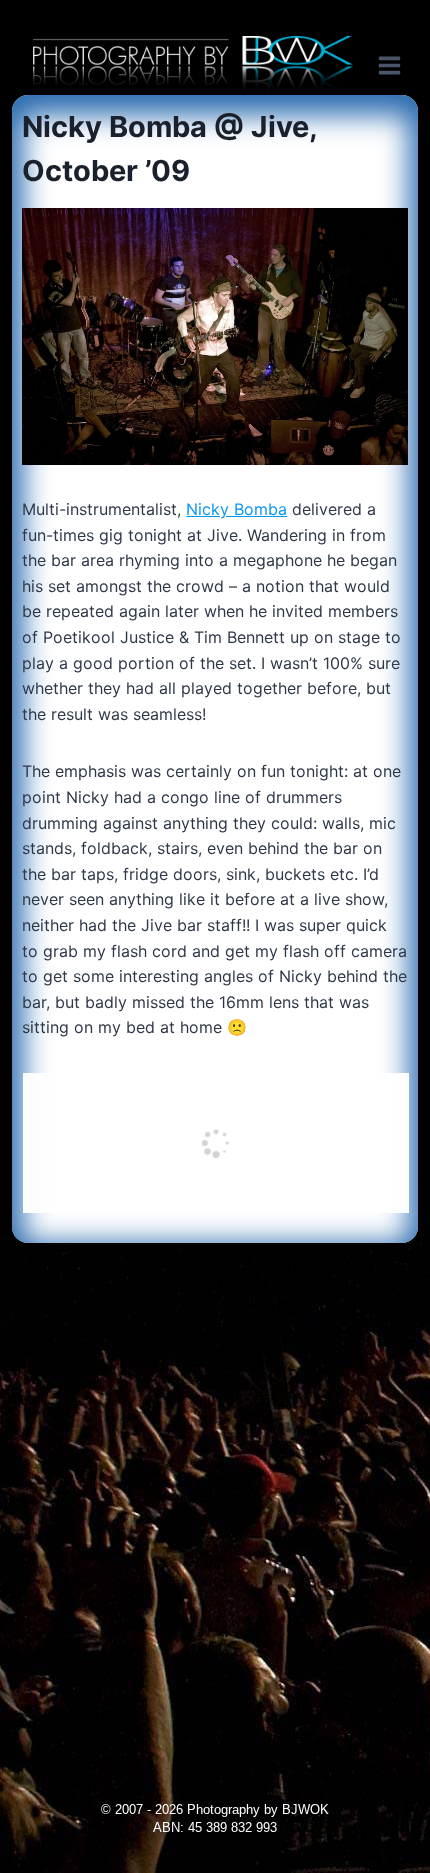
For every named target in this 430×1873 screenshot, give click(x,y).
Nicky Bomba (236, 509)
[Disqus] (215, 1493)
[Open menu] (399, 65)
